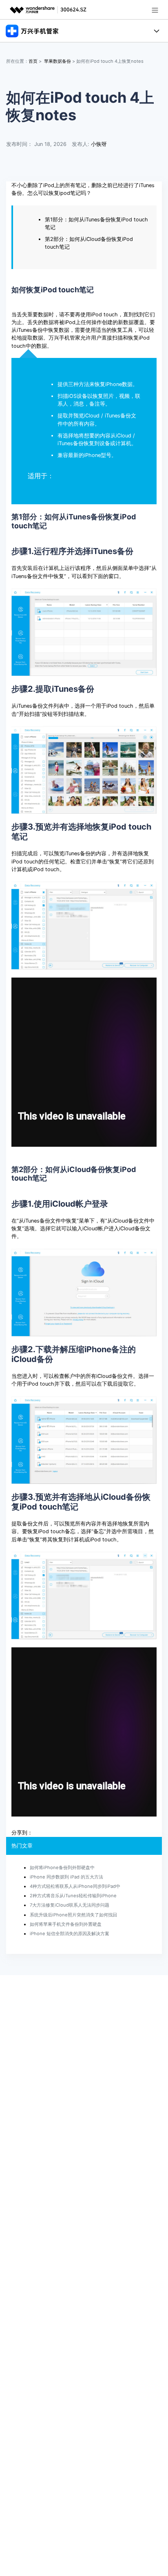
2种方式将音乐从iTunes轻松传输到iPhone (73, 1896)
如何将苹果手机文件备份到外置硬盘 (66, 1924)
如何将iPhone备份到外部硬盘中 (62, 1867)
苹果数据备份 (57, 61)
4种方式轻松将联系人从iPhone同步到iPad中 (75, 1886)
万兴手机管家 (64, 338)
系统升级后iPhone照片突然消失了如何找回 (73, 1915)
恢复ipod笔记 (65, 193)
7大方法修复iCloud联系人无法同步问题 (70, 1905)
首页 (33, 61)
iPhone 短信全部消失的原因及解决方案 (70, 1934)
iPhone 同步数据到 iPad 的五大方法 (66, 1877)
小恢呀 (99, 144)
